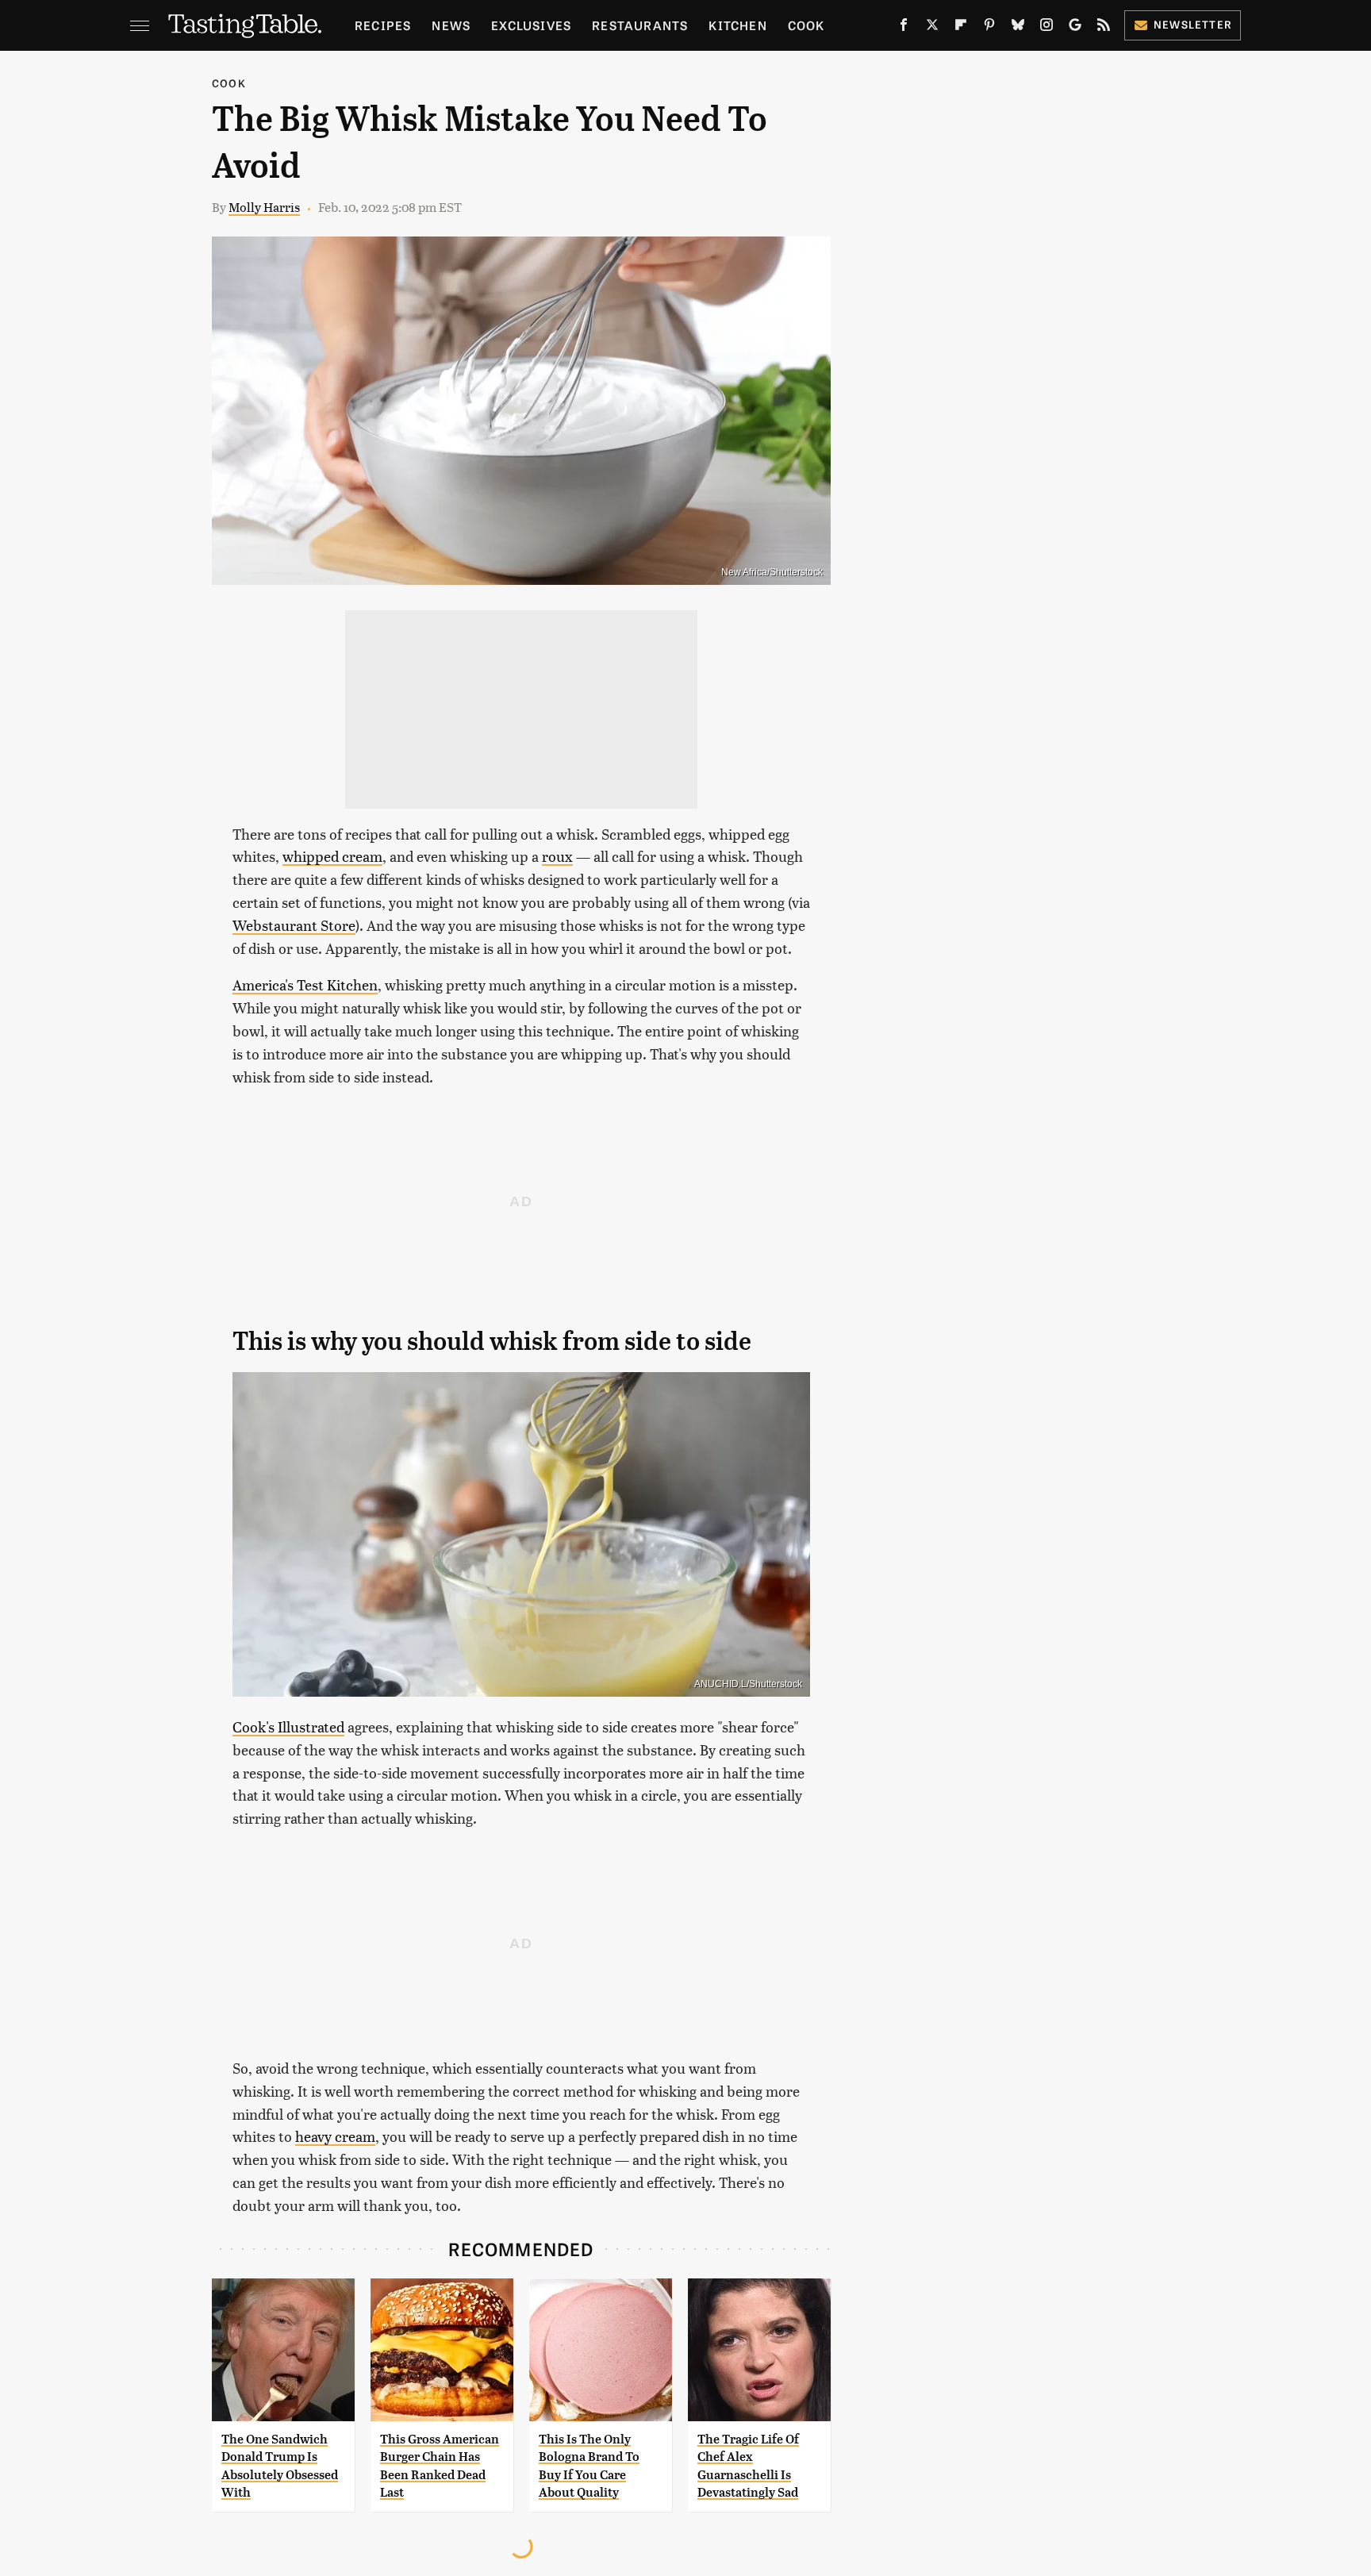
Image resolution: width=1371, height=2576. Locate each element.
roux (557, 856)
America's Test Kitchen (305, 984)
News (451, 25)
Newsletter (1193, 24)
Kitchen (737, 25)
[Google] (1075, 28)
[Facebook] (904, 28)
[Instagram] (1046, 28)
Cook (806, 25)
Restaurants (640, 25)
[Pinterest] (989, 28)
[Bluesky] (1018, 28)
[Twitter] (932, 28)
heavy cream (335, 2136)
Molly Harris (264, 207)
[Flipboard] (961, 28)
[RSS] (1104, 28)
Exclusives (531, 25)
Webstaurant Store (294, 925)
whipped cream (332, 856)
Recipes (383, 25)
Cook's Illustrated (288, 1726)
